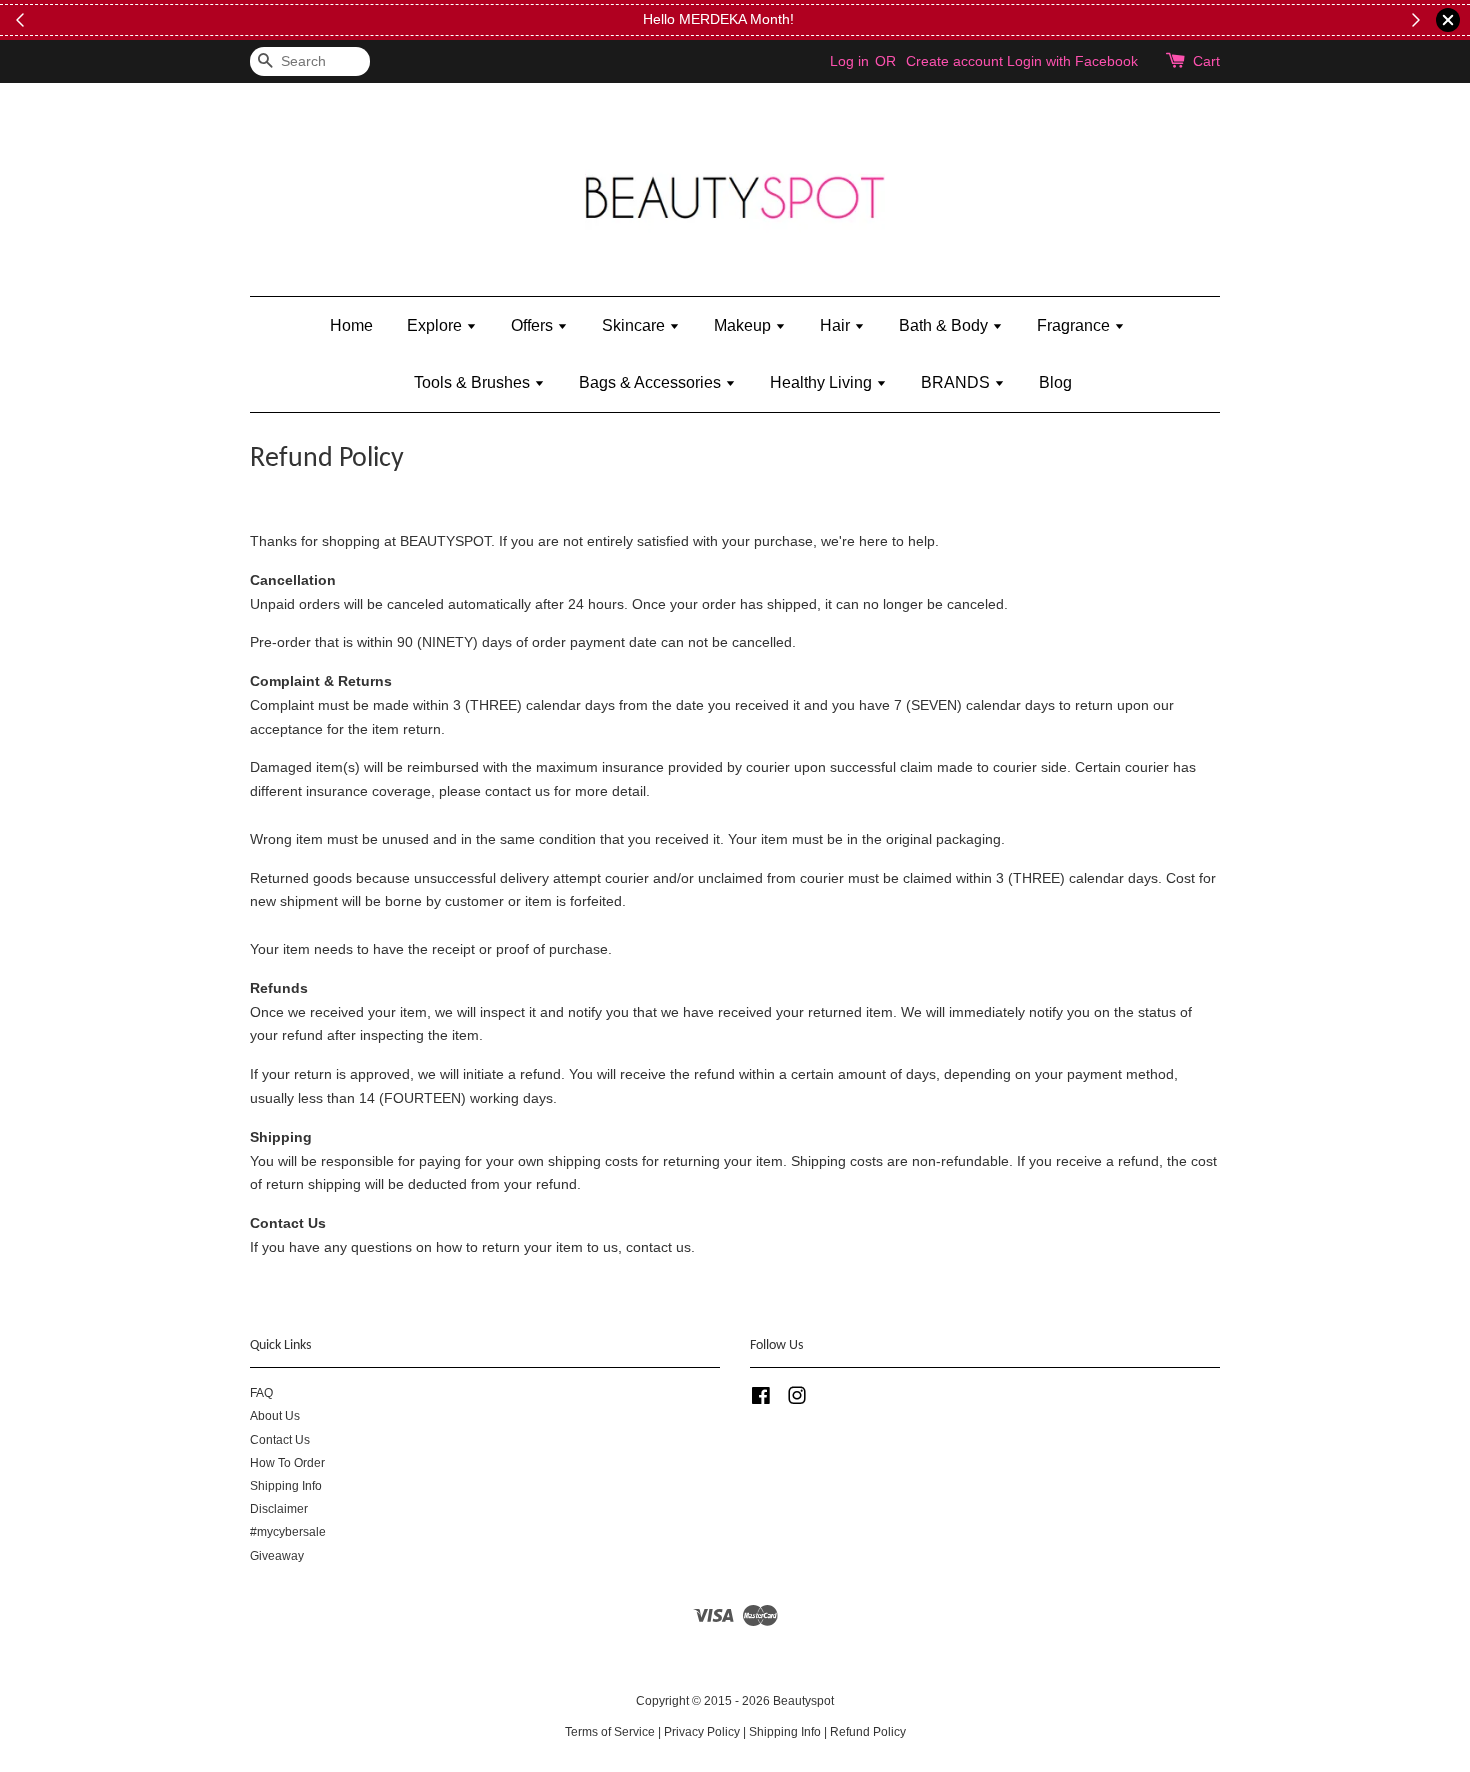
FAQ (261, 1393)
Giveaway (277, 1556)
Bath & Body (945, 325)
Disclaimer (279, 1509)
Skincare (635, 325)
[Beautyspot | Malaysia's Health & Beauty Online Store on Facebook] (761, 1400)
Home (351, 325)
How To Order (287, 1463)
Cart (1206, 61)
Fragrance (1075, 325)
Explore (436, 325)
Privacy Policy (702, 1732)
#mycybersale (288, 1532)
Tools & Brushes (474, 382)
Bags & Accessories (652, 382)
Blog (1055, 382)
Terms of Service (610, 1732)
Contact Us (280, 1440)
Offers (534, 325)
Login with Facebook (1072, 61)
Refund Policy (868, 1732)
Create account (954, 61)
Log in (849, 61)
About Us (275, 1416)
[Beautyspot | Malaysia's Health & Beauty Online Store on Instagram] (797, 1400)
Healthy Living (823, 382)
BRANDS (957, 382)
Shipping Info (286, 1486)
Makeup (744, 325)
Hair (837, 325)
